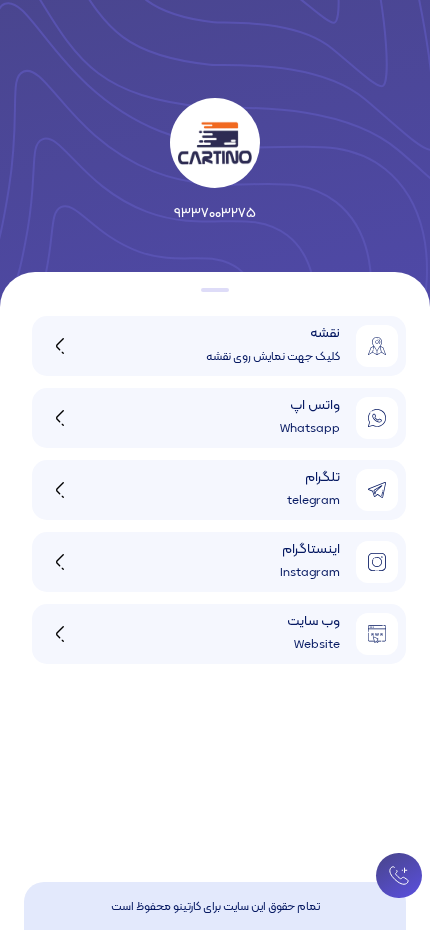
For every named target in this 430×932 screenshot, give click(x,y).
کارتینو (187, 907)
